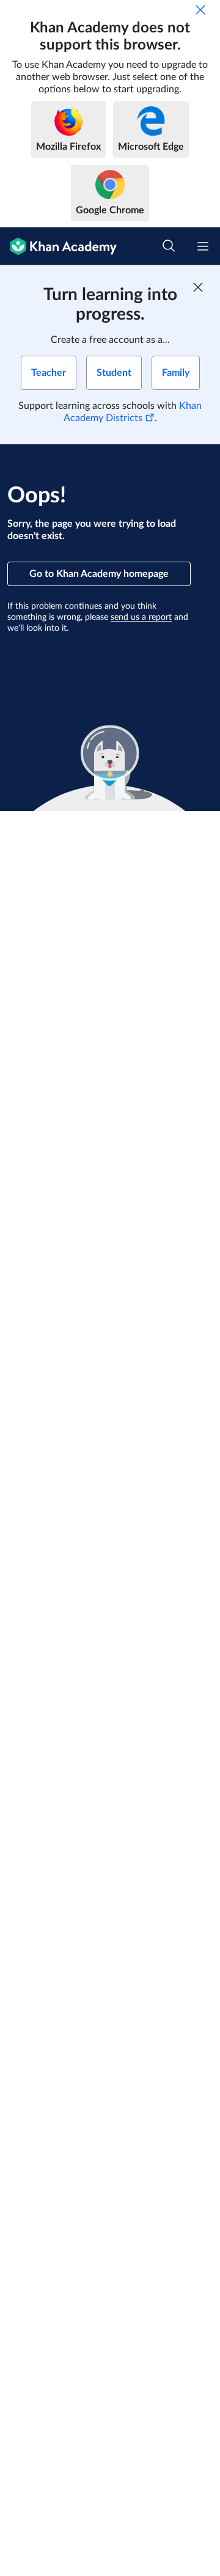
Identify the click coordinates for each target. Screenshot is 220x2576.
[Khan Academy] (58, 246)
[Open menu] (203, 246)
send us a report (141, 617)
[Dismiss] (200, 10)
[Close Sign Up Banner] (198, 287)
